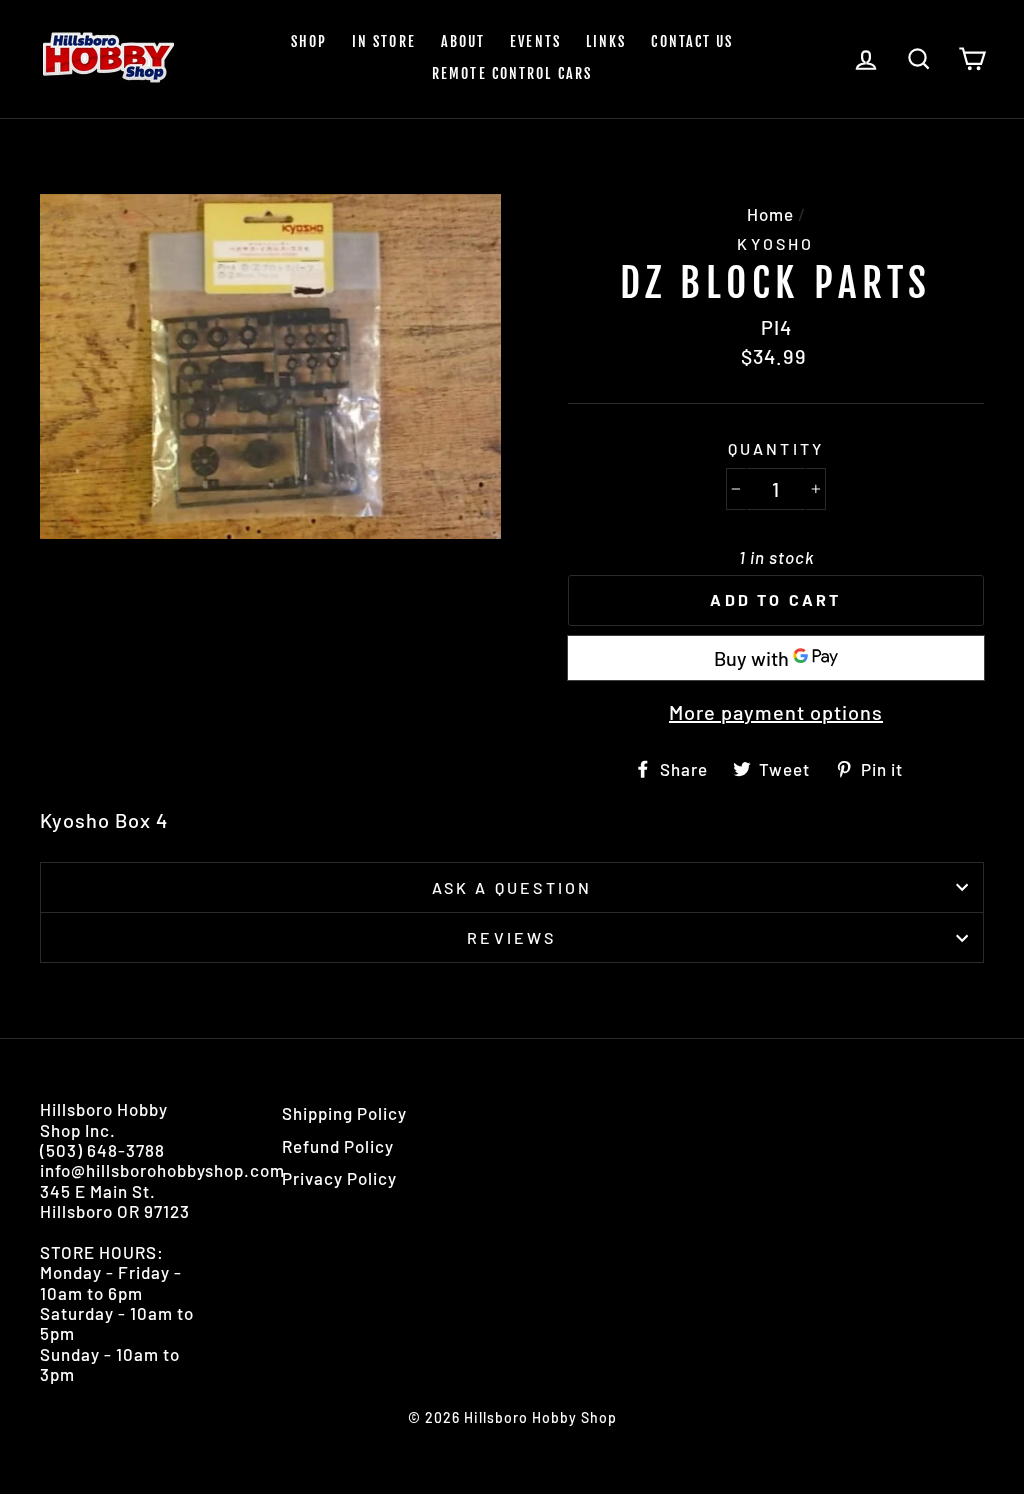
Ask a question (512, 887)
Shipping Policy (344, 1113)
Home (770, 214)
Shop (309, 41)
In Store (384, 41)
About (463, 41)
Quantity (776, 448)
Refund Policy (338, 1146)
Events (535, 41)
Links (606, 41)
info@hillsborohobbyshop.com (162, 1170)
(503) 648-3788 (102, 1150)
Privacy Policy (339, 1178)
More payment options (776, 712)
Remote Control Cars (512, 73)
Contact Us (692, 41)
